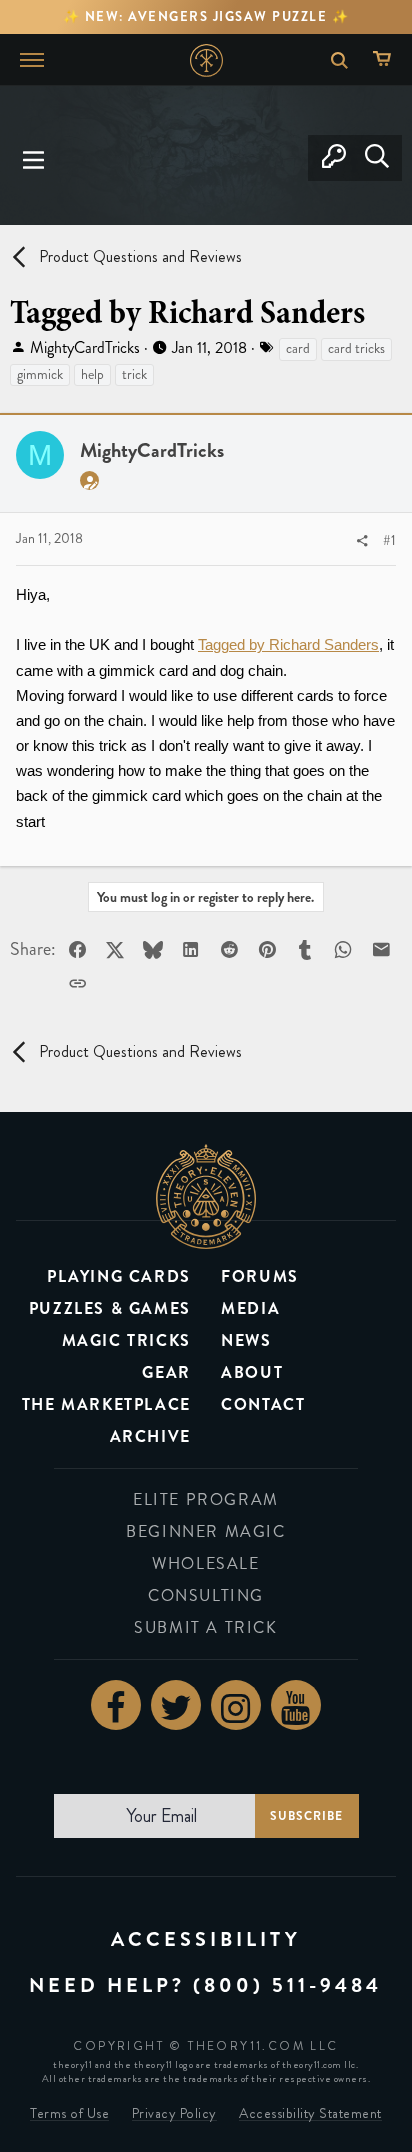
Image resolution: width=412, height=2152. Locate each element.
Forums (260, 1276)
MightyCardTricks (85, 347)
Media (250, 1308)
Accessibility (206, 1939)
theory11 (206, 1196)
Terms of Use (69, 2113)
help (92, 374)
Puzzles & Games (110, 1308)
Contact (263, 1404)
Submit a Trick (205, 1627)
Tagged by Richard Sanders (288, 644)
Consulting (206, 1595)
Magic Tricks (126, 1340)
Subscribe (306, 1816)
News (246, 1340)
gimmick (40, 374)
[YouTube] (296, 1705)
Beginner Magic (205, 1531)
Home (206, 60)
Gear (166, 1372)
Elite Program (206, 1499)
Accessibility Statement (310, 2113)
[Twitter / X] (176, 1705)
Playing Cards (119, 1276)
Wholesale (205, 1563)
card (298, 348)
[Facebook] (116, 1705)
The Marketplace (106, 1404)
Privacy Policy (174, 2113)
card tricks (356, 348)
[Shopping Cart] (386, 60)
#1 (389, 540)
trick (134, 374)
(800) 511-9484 (287, 1985)
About (252, 1372)
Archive (150, 1436)
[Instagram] (236, 1705)
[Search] (376, 158)
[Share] (362, 541)
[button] (34, 158)
